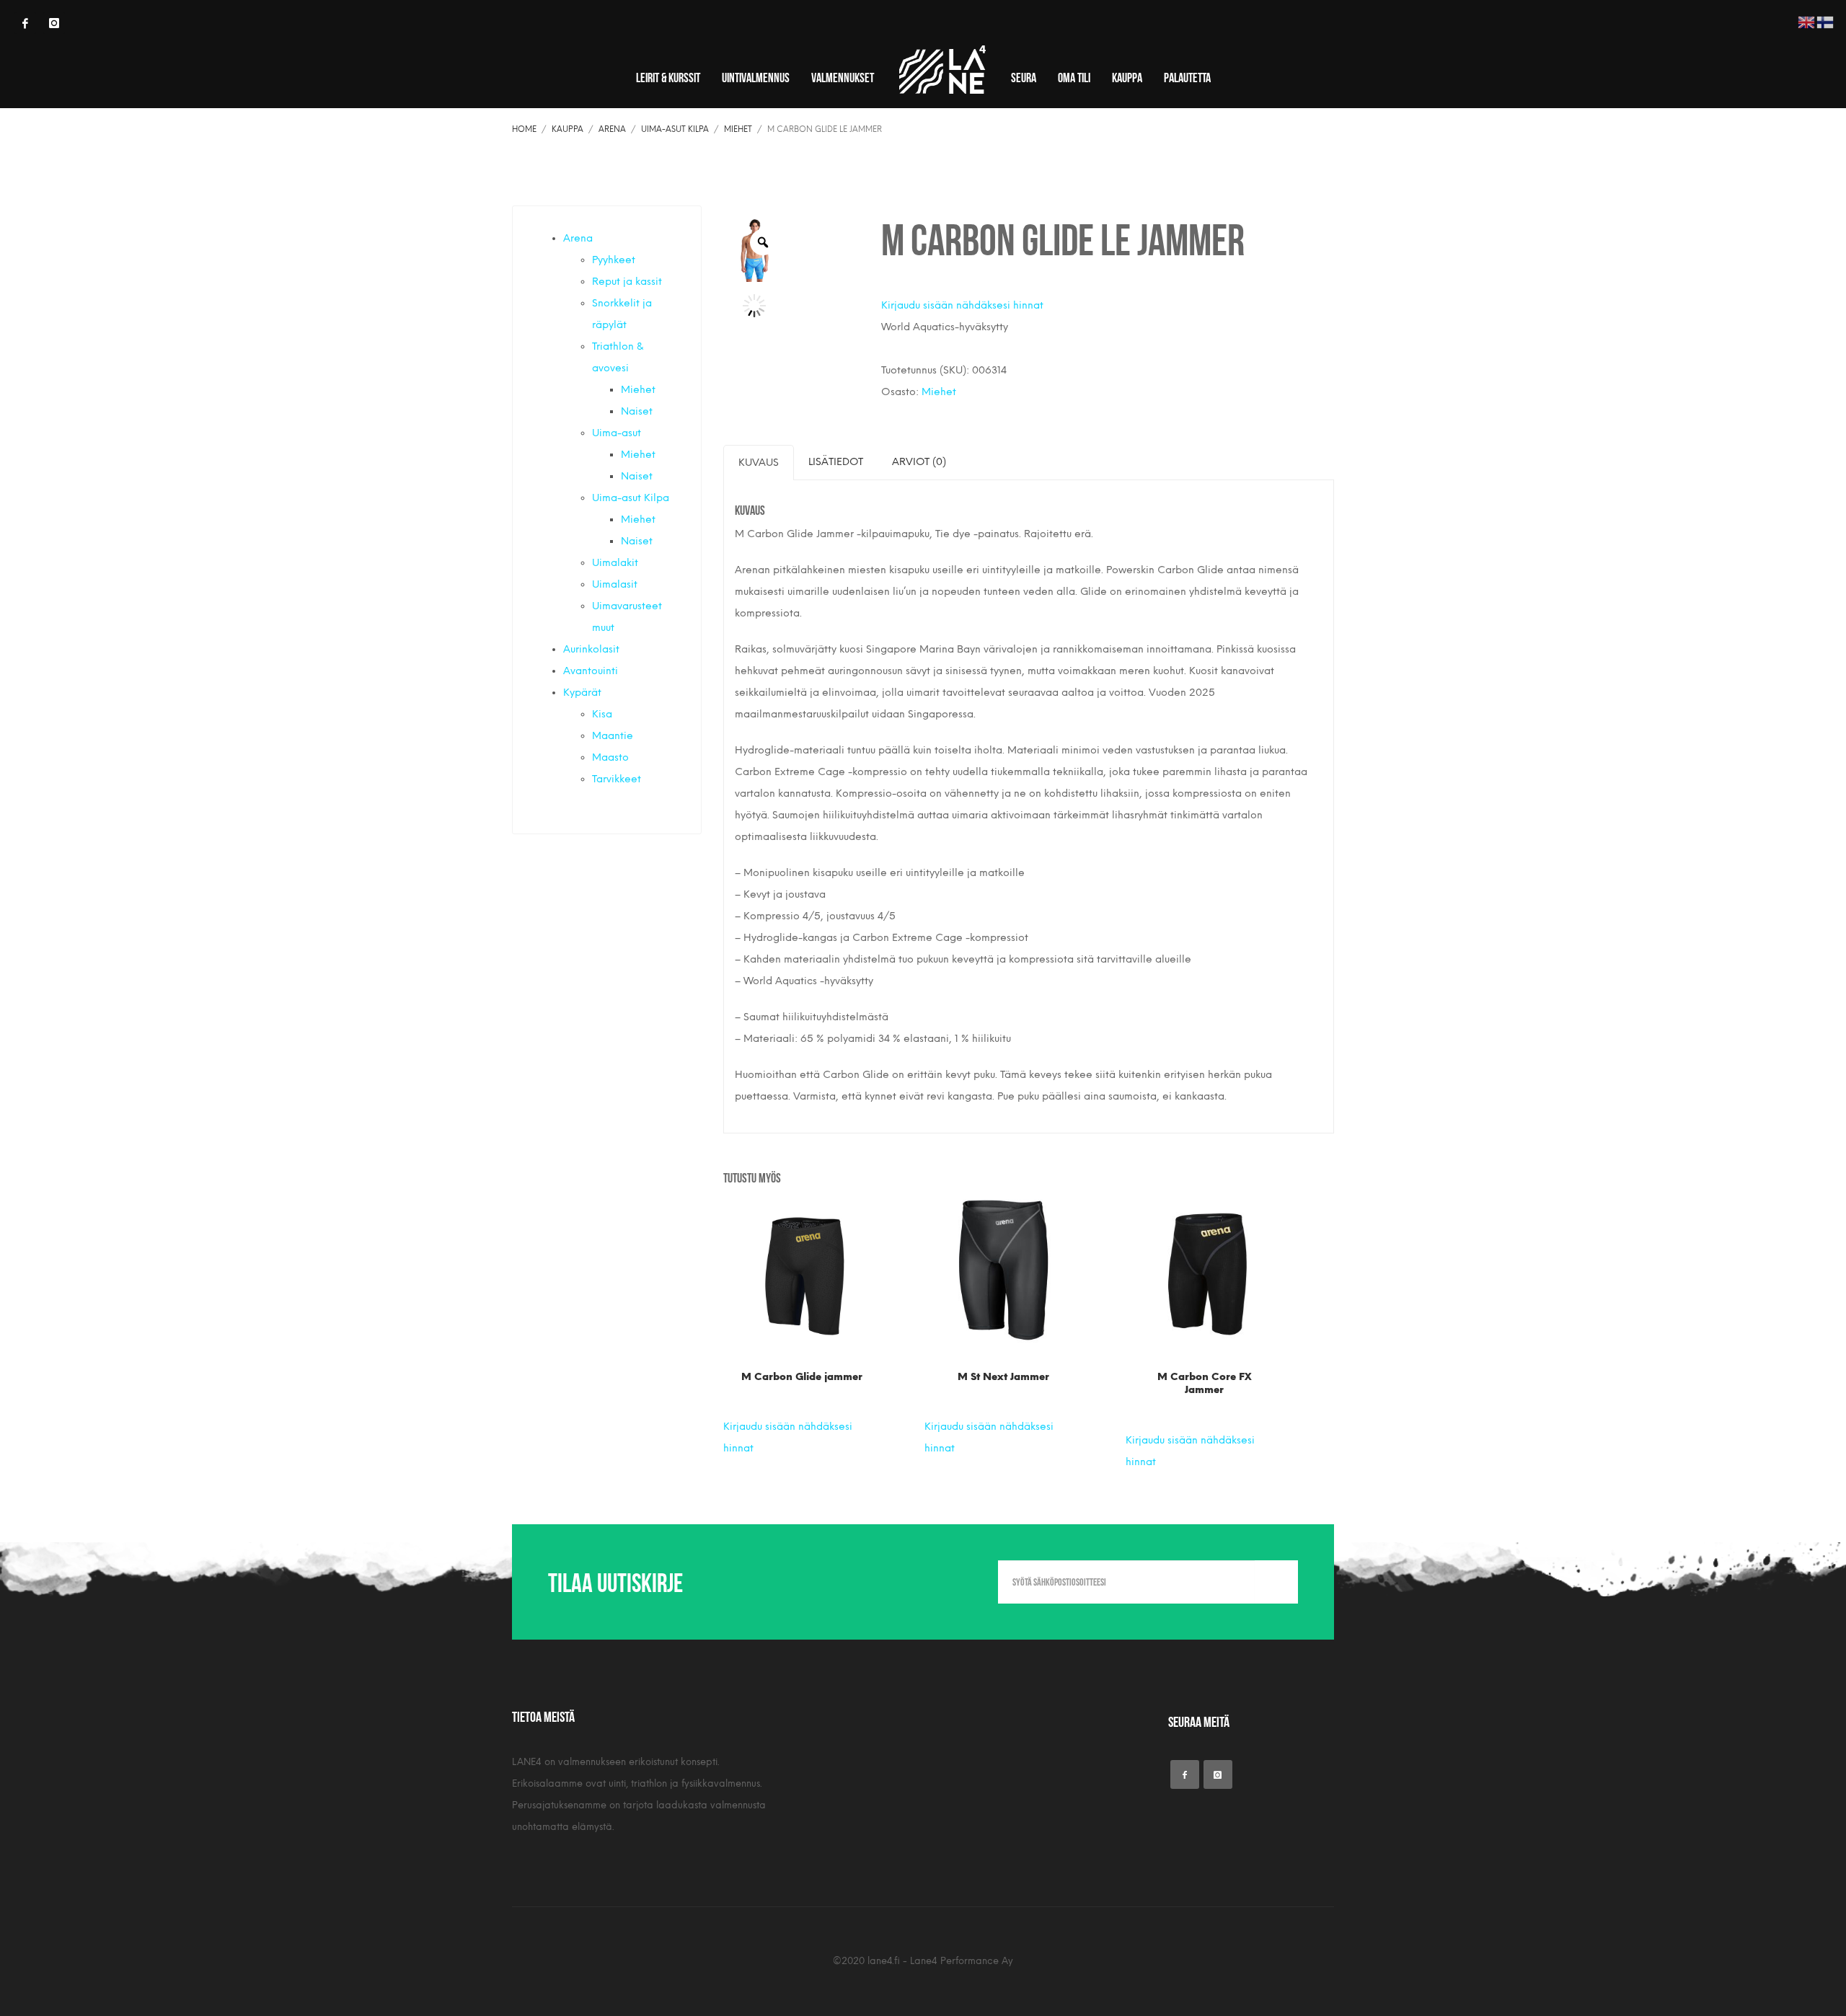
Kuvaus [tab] (759, 463)
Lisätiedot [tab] (836, 462)
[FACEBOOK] (25, 23)
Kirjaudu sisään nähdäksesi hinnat (962, 305)
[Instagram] (54, 23)
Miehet (939, 392)
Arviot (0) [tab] (919, 462)
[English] (1807, 21)
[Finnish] (1826, 21)
